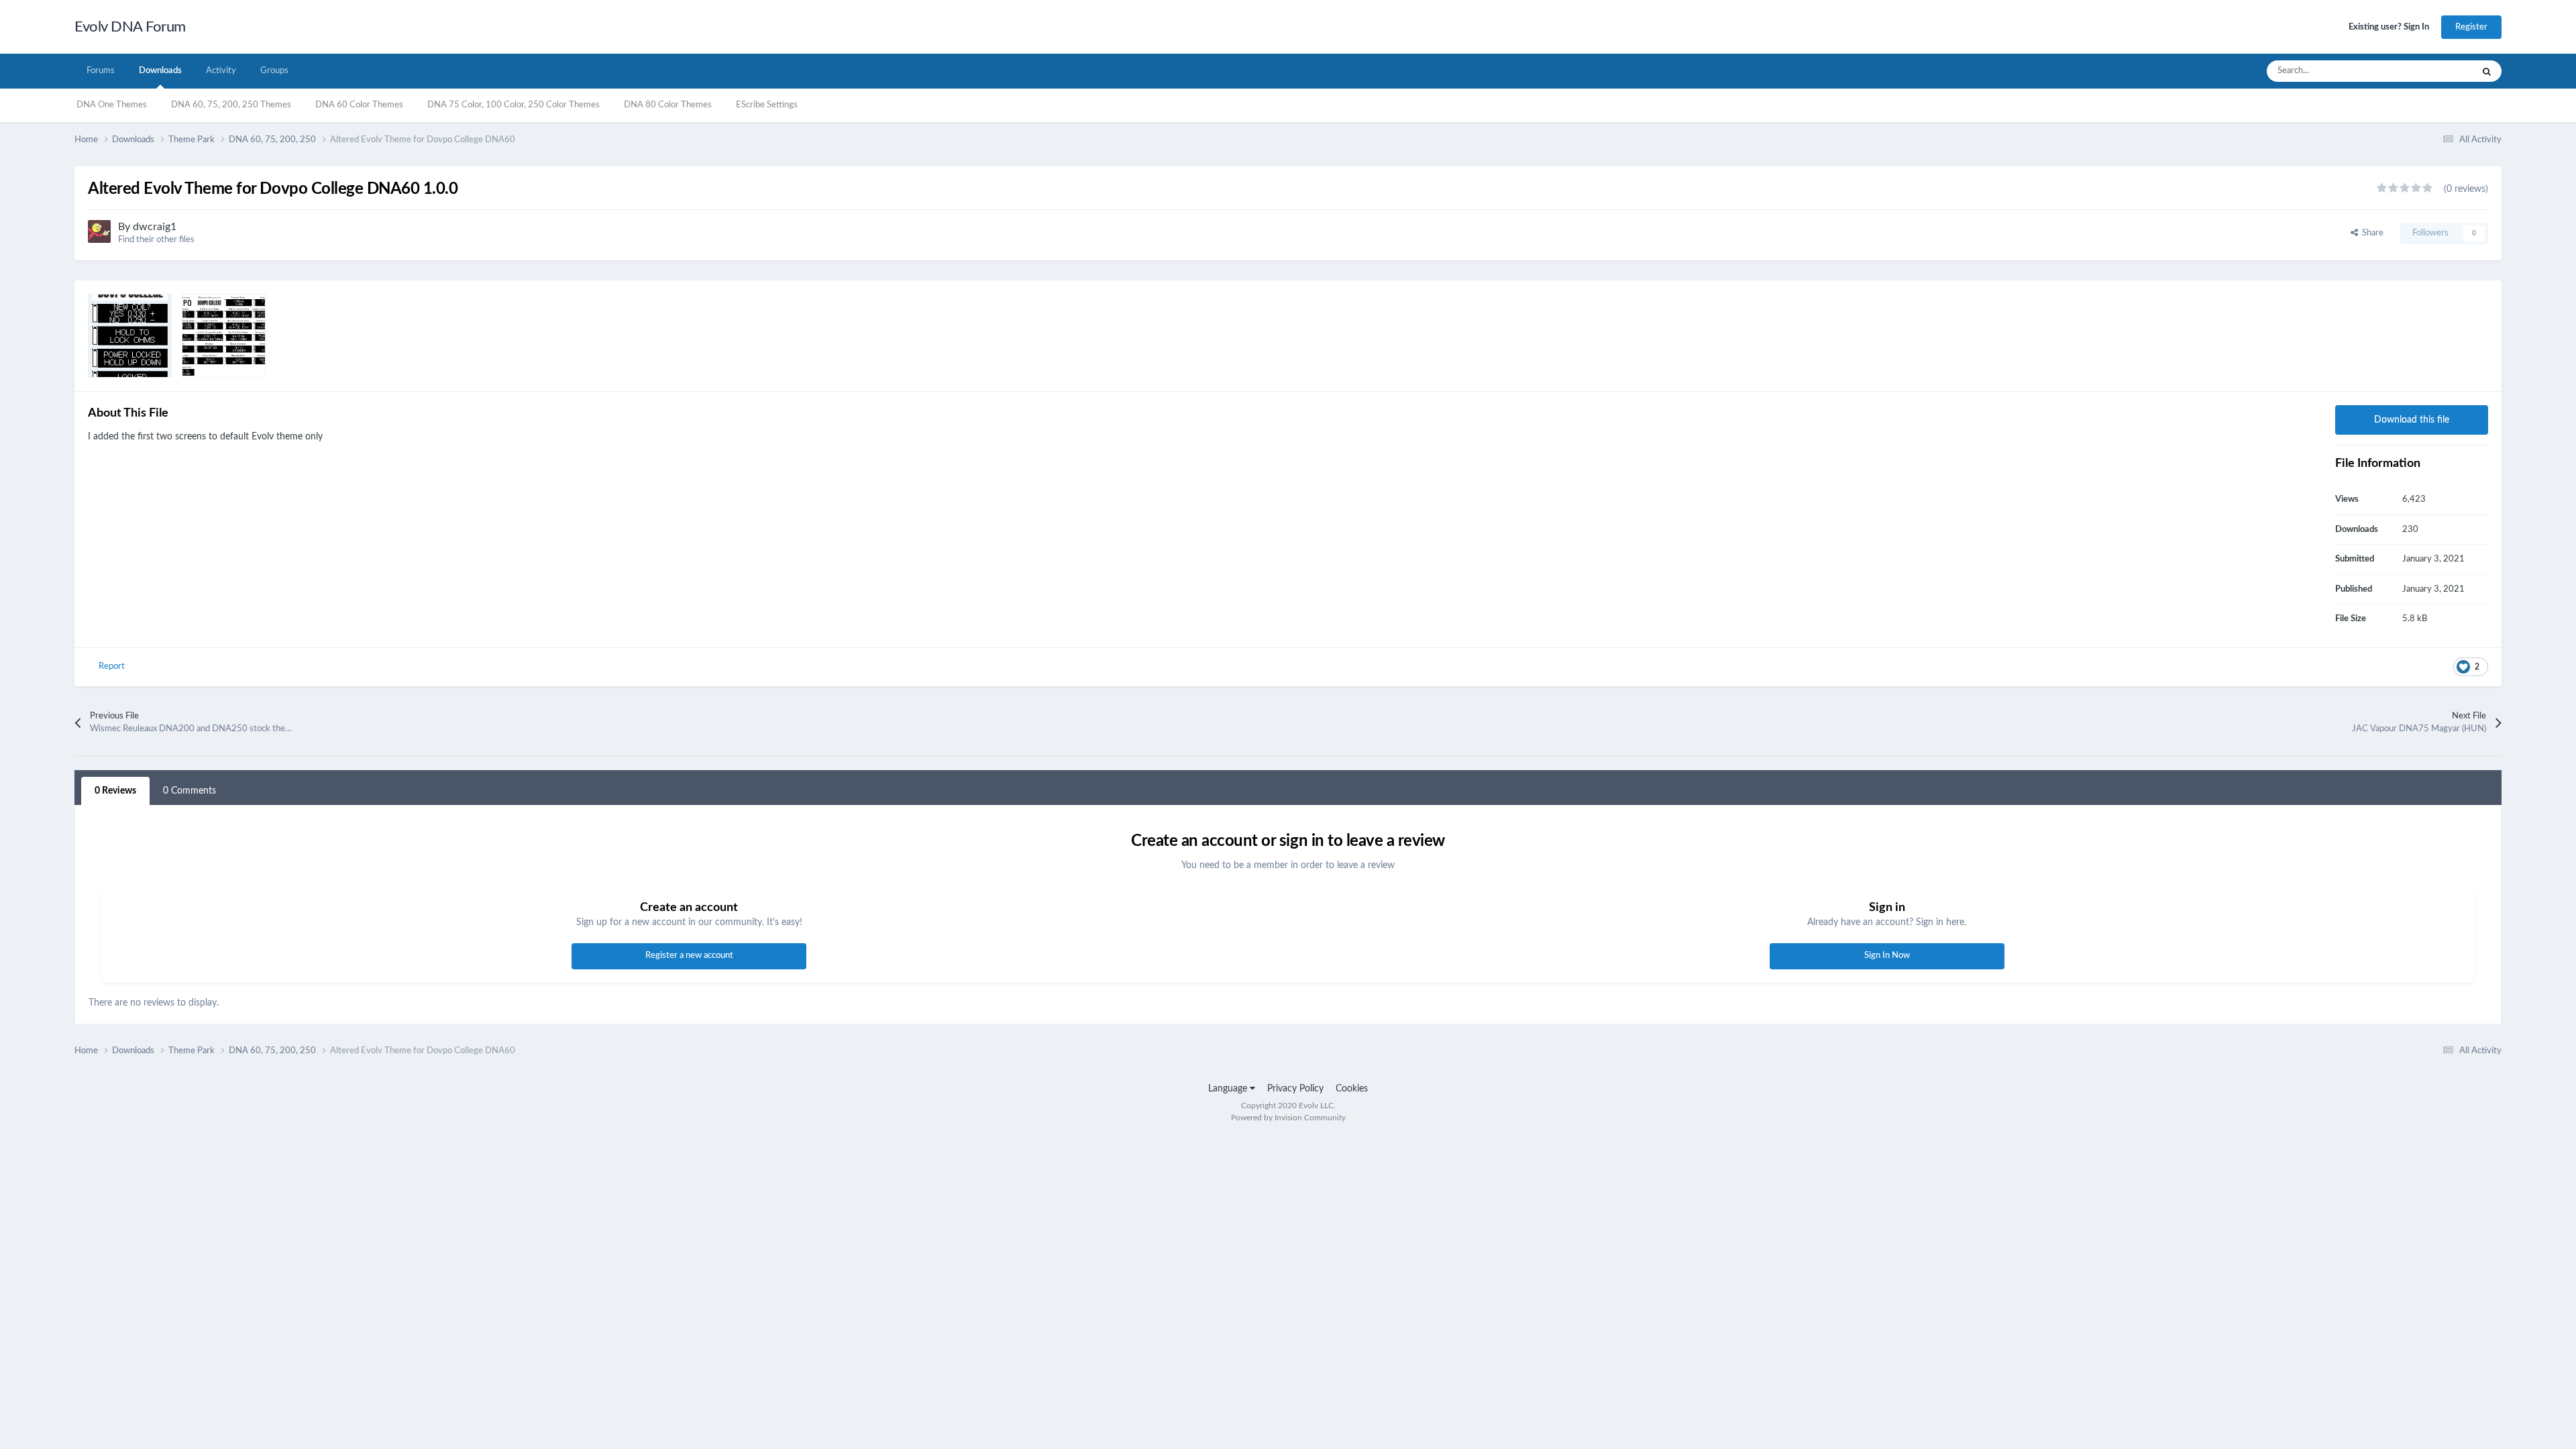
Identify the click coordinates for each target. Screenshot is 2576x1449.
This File (2439, 71)
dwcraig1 (155, 227)
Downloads (160, 71)
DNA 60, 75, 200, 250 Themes (231, 105)
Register (2471, 27)
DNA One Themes (112, 105)
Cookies (1352, 1089)
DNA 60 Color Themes (359, 105)
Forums (101, 71)
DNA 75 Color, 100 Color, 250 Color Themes (514, 105)
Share (2371, 233)
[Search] (2487, 71)
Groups (274, 71)
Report (112, 666)
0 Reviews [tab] (115, 791)
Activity (221, 71)
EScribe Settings (767, 105)
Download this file (2412, 420)
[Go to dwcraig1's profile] (99, 231)
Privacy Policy (1295, 1089)
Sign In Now (1887, 956)
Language (1229, 1089)
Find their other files (156, 240)
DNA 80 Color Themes (668, 105)
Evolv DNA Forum (130, 27)
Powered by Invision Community (1288, 1118)
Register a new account (689, 956)
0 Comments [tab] (190, 791)
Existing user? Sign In (2389, 27)
